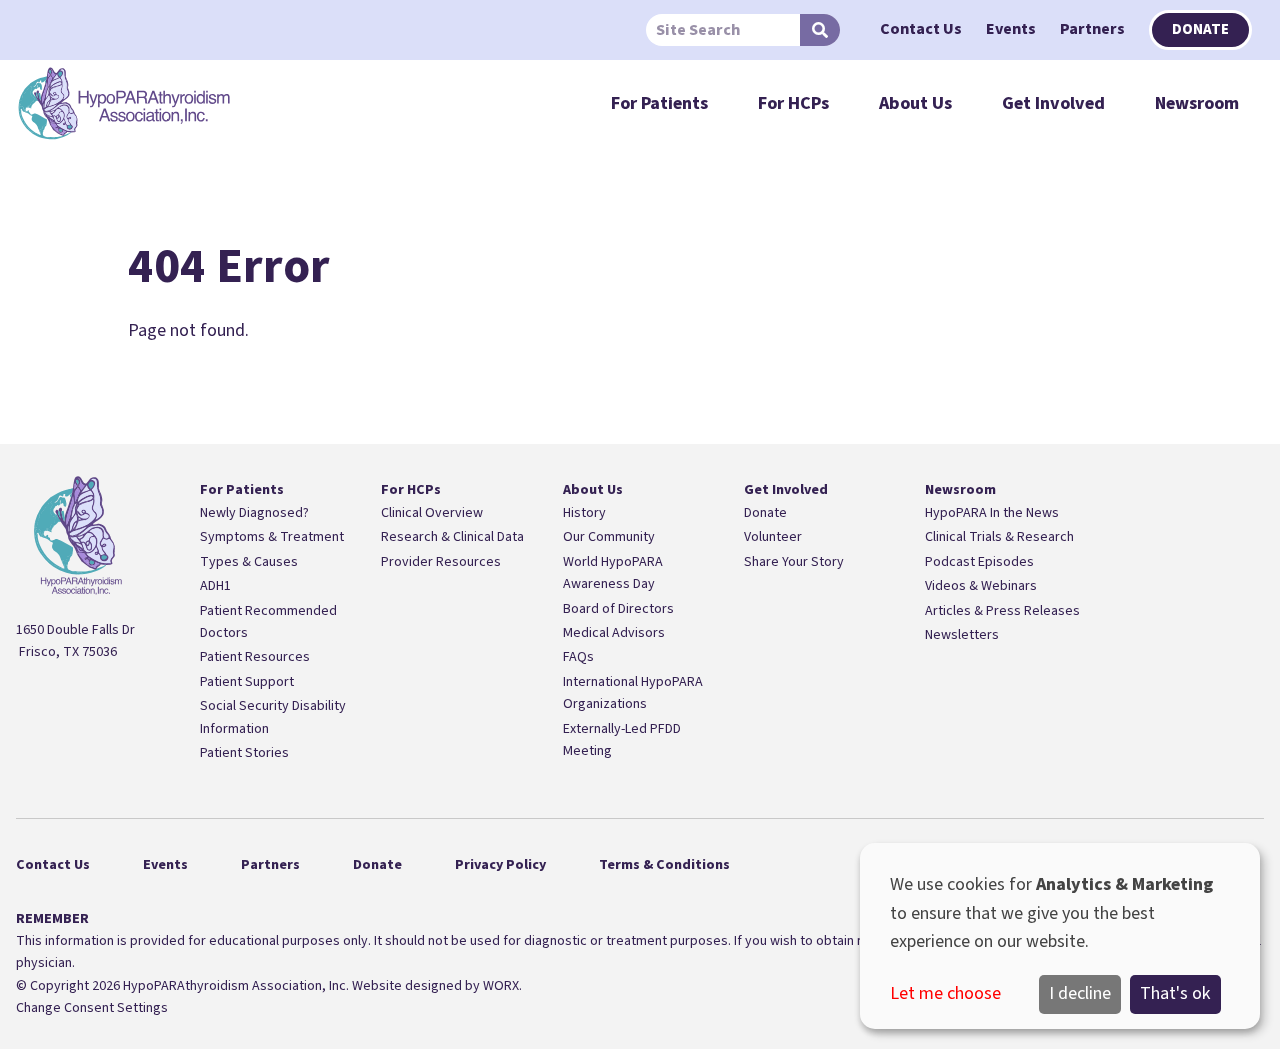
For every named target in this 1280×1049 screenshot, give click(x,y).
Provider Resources (441, 562)
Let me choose (945, 993)
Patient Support (247, 682)
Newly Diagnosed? (254, 513)
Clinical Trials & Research (999, 537)
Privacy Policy (500, 865)
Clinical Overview (432, 513)
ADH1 (215, 586)
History (584, 513)
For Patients (659, 103)
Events (1011, 29)
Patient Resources (255, 657)
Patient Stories (244, 753)
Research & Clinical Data (452, 537)
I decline (1080, 993)
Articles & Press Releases (1002, 611)
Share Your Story (794, 562)
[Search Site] (820, 30)
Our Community (609, 537)
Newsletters (962, 635)
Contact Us (921, 29)
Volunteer (773, 537)
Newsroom (1197, 103)
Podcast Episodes (979, 562)
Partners (1092, 29)
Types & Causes (249, 562)
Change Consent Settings (92, 1008)
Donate (1200, 29)
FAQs (578, 657)
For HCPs (793, 103)
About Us (915, 103)
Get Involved (1053, 103)
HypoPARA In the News (992, 513)
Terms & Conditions (664, 865)
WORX (501, 986)
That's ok (1175, 993)
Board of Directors (618, 609)
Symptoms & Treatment (272, 537)
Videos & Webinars (981, 586)
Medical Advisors (614, 633)
